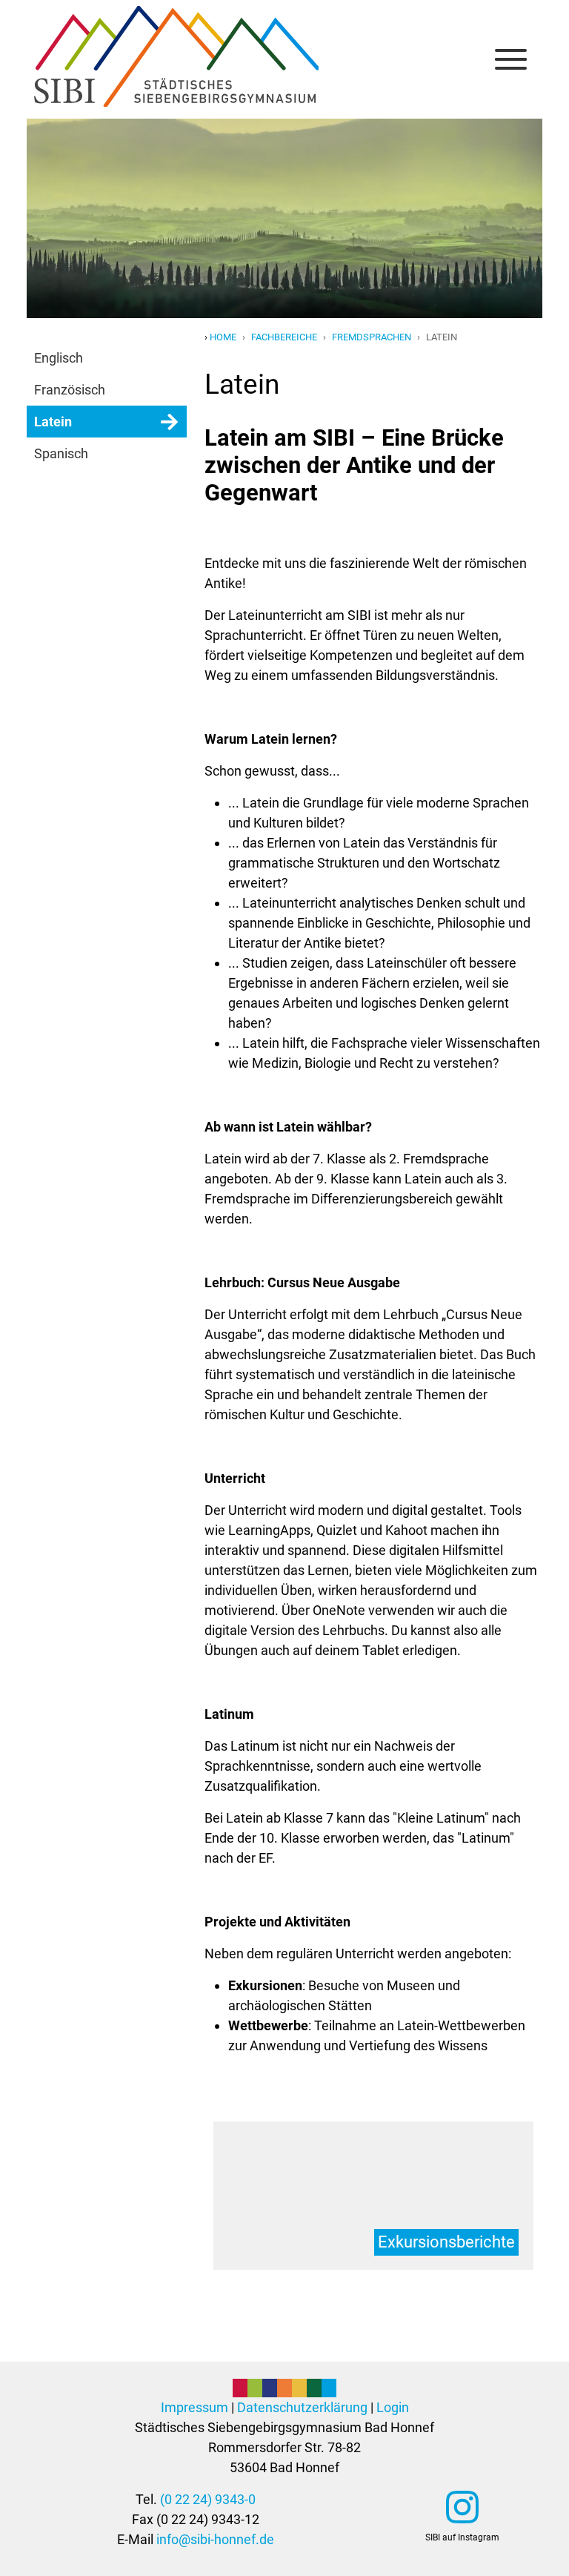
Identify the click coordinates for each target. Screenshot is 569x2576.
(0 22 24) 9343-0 (208, 2499)
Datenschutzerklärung (302, 2407)
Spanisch (61, 453)
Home (223, 337)
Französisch (70, 390)
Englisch (59, 358)
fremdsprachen (372, 337)
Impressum (194, 2407)
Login (393, 2407)
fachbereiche (284, 337)
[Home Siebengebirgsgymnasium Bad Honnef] (176, 22)
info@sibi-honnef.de (215, 2539)
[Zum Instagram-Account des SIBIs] (462, 2507)
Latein (53, 422)
